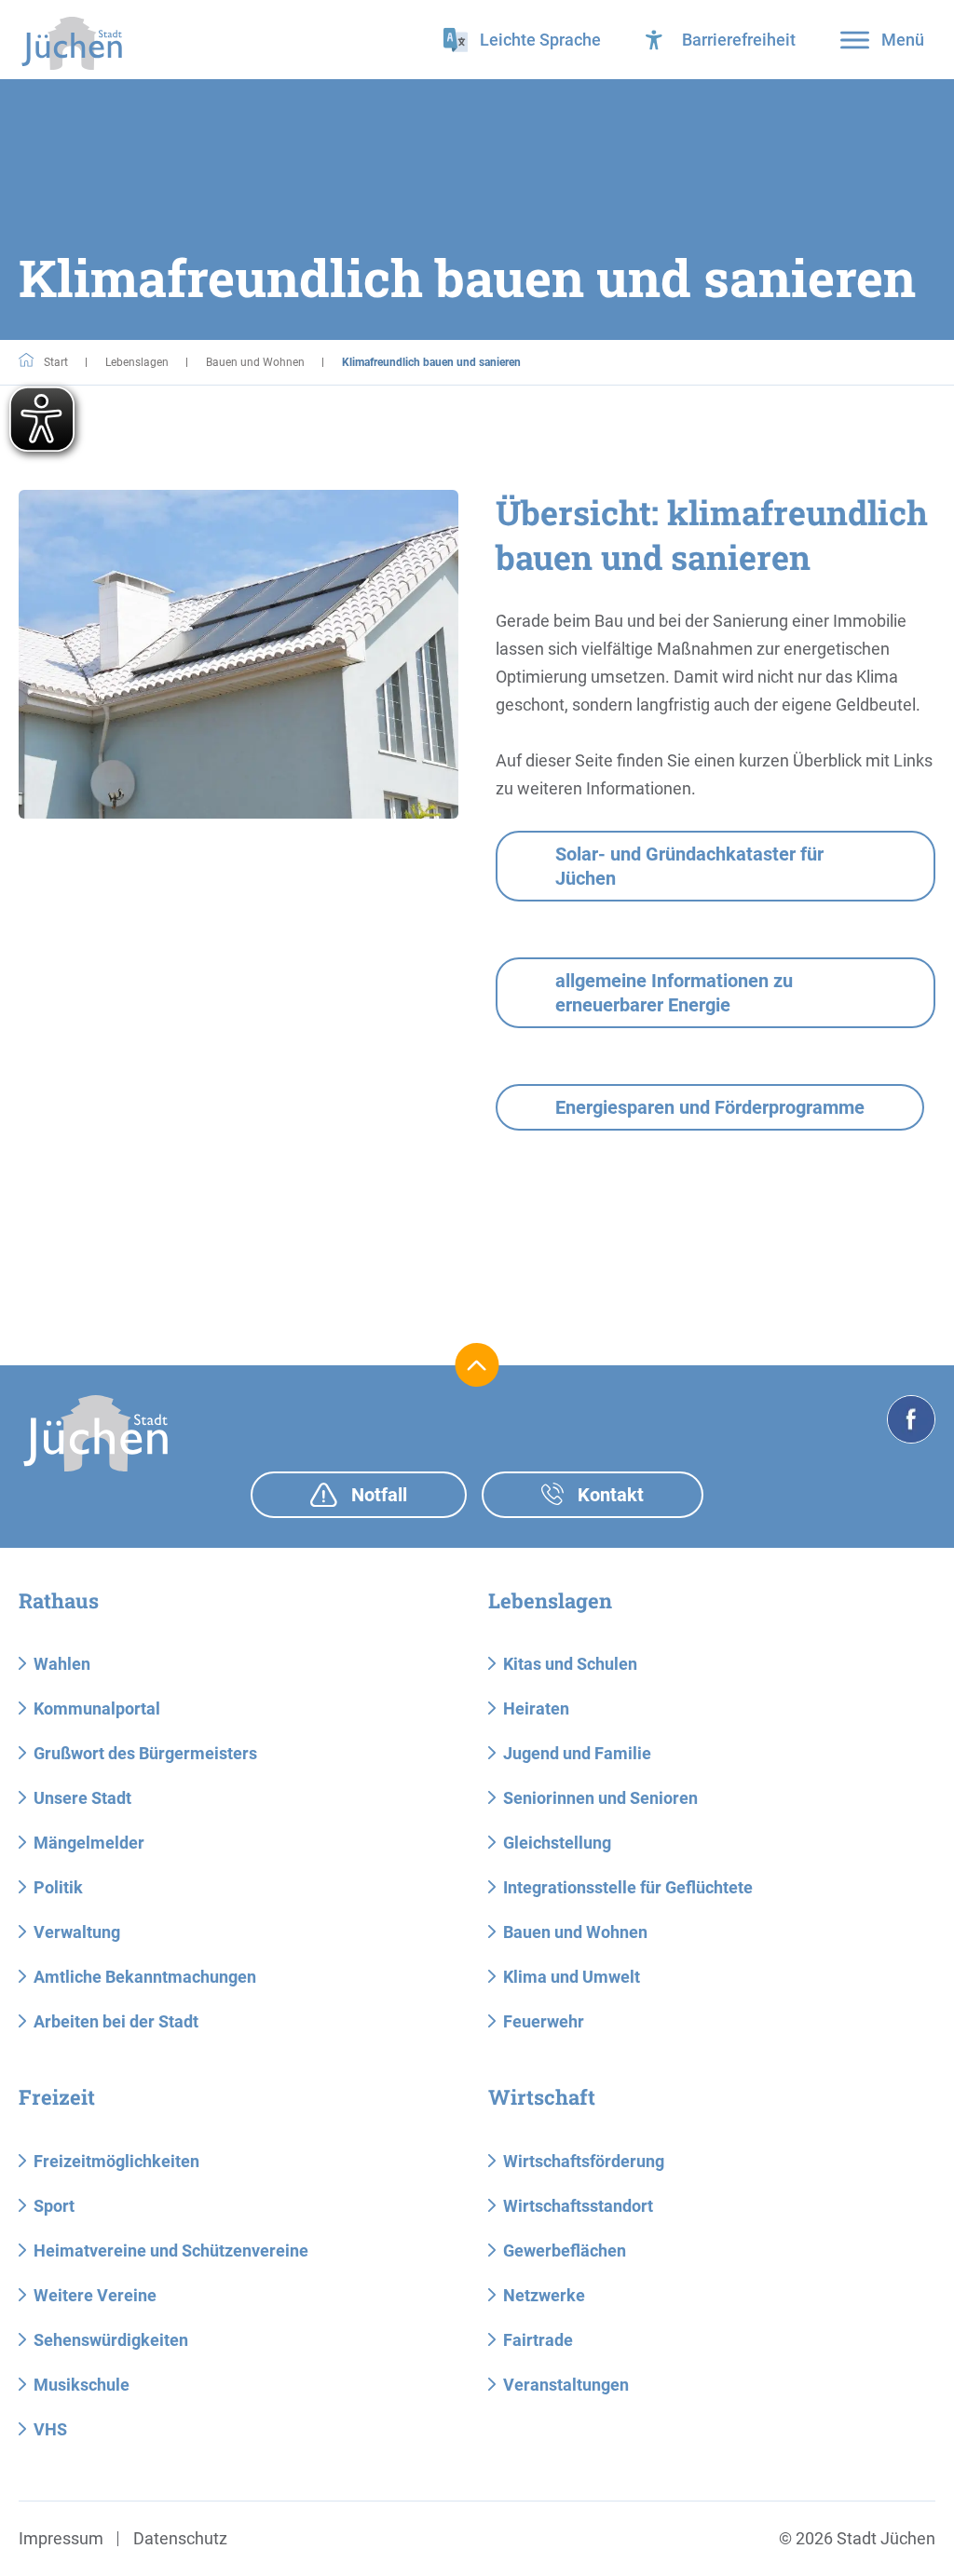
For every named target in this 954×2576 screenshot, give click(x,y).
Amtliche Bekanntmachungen (145, 1977)
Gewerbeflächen (565, 2251)
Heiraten (536, 1708)
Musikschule (82, 2385)
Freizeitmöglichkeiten (116, 2161)
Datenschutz (180, 2538)
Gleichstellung (557, 1843)
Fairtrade (538, 2340)
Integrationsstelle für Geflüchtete (628, 1887)
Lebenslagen (137, 362)
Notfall (377, 1495)
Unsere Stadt (82, 1798)
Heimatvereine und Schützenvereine (171, 2251)
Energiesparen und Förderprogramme (710, 1107)
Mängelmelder (89, 1843)
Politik (58, 1887)
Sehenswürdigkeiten (111, 2340)
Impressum (61, 2538)
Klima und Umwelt (572, 1977)
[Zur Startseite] (72, 43)
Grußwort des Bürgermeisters (145, 1753)
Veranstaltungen (566, 2385)
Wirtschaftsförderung (584, 2161)
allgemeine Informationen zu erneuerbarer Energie (674, 993)
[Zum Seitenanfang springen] (477, 1365)
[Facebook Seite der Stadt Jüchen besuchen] (911, 1419)
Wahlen (62, 1664)
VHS (50, 2429)
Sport (54, 2206)
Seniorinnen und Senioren (600, 1798)
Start (55, 362)
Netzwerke (544, 2295)
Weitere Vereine (95, 2295)
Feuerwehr (544, 2021)
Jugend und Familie (577, 1753)
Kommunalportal (97, 1708)
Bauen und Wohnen (255, 362)
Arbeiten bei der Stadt (116, 2021)
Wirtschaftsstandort (578, 2206)
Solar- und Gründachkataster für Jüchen (689, 866)
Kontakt (608, 1495)
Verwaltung (77, 1932)
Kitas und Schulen (570, 1664)
